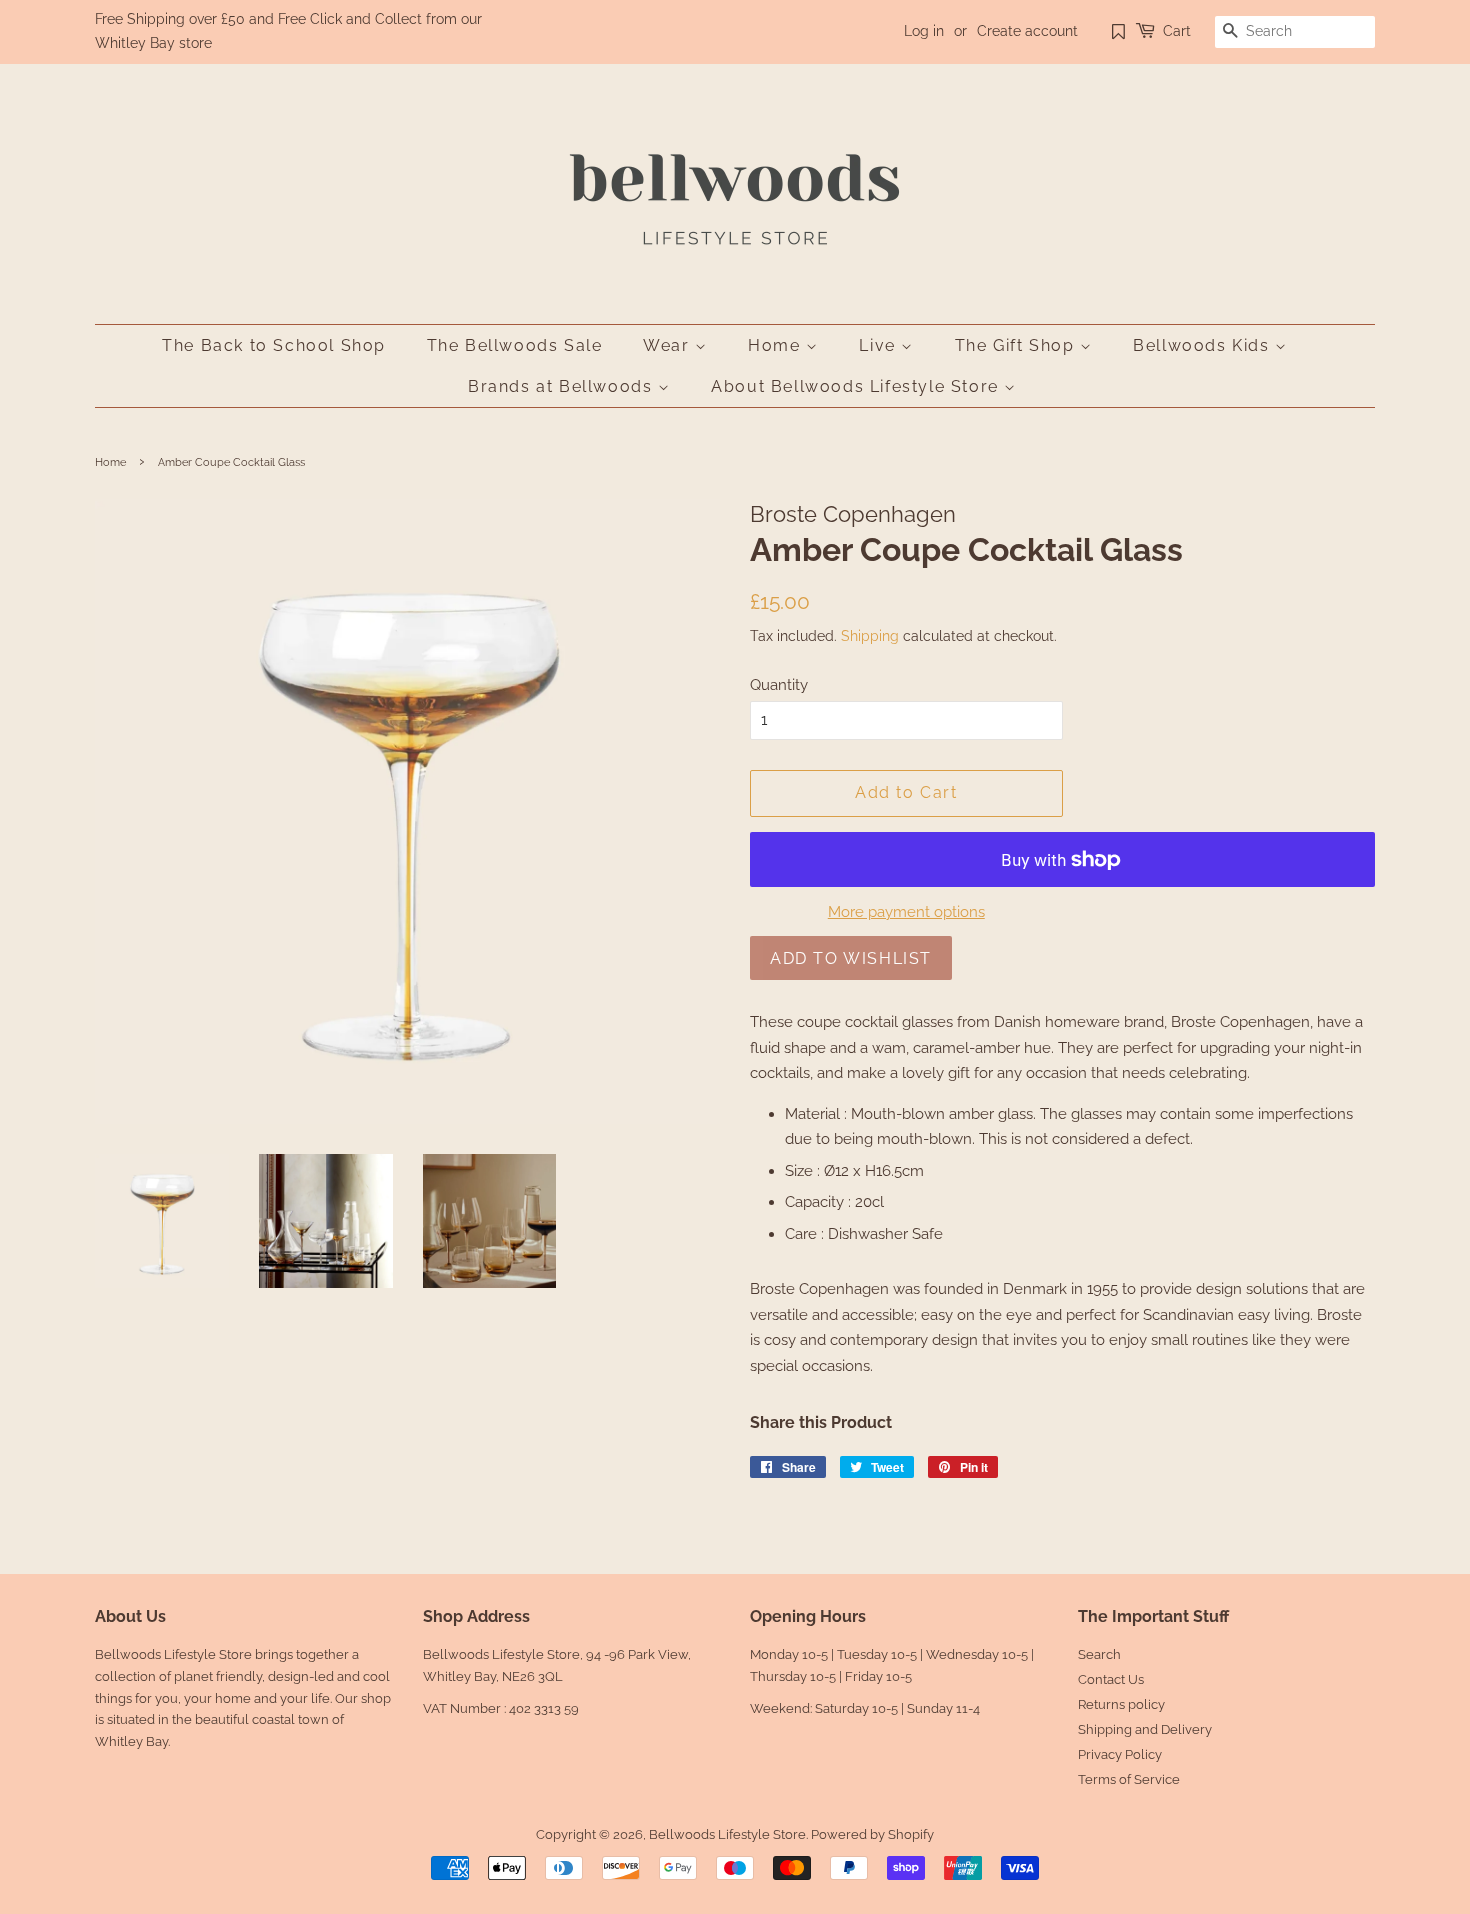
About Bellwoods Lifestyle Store (857, 386)
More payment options (906, 912)
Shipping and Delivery (1145, 1729)
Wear (669, 345)
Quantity (779, 685)
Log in (924, 31)
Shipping (870, 636)
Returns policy (1121, 1704)
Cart (1177, 31)
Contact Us (1111, 1679)
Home (777, 345)
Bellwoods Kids (1204, 345)
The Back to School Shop (274, 345)
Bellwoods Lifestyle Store (727, 1834)
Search (1099, 1654)
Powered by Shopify (872, 1834)
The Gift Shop (1017, 345)
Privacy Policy (1120, 1754)
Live (880, 345)
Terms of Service (1129, 1779)
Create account (1027, 31)
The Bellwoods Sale (515, 345)
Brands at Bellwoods (563, 386)
